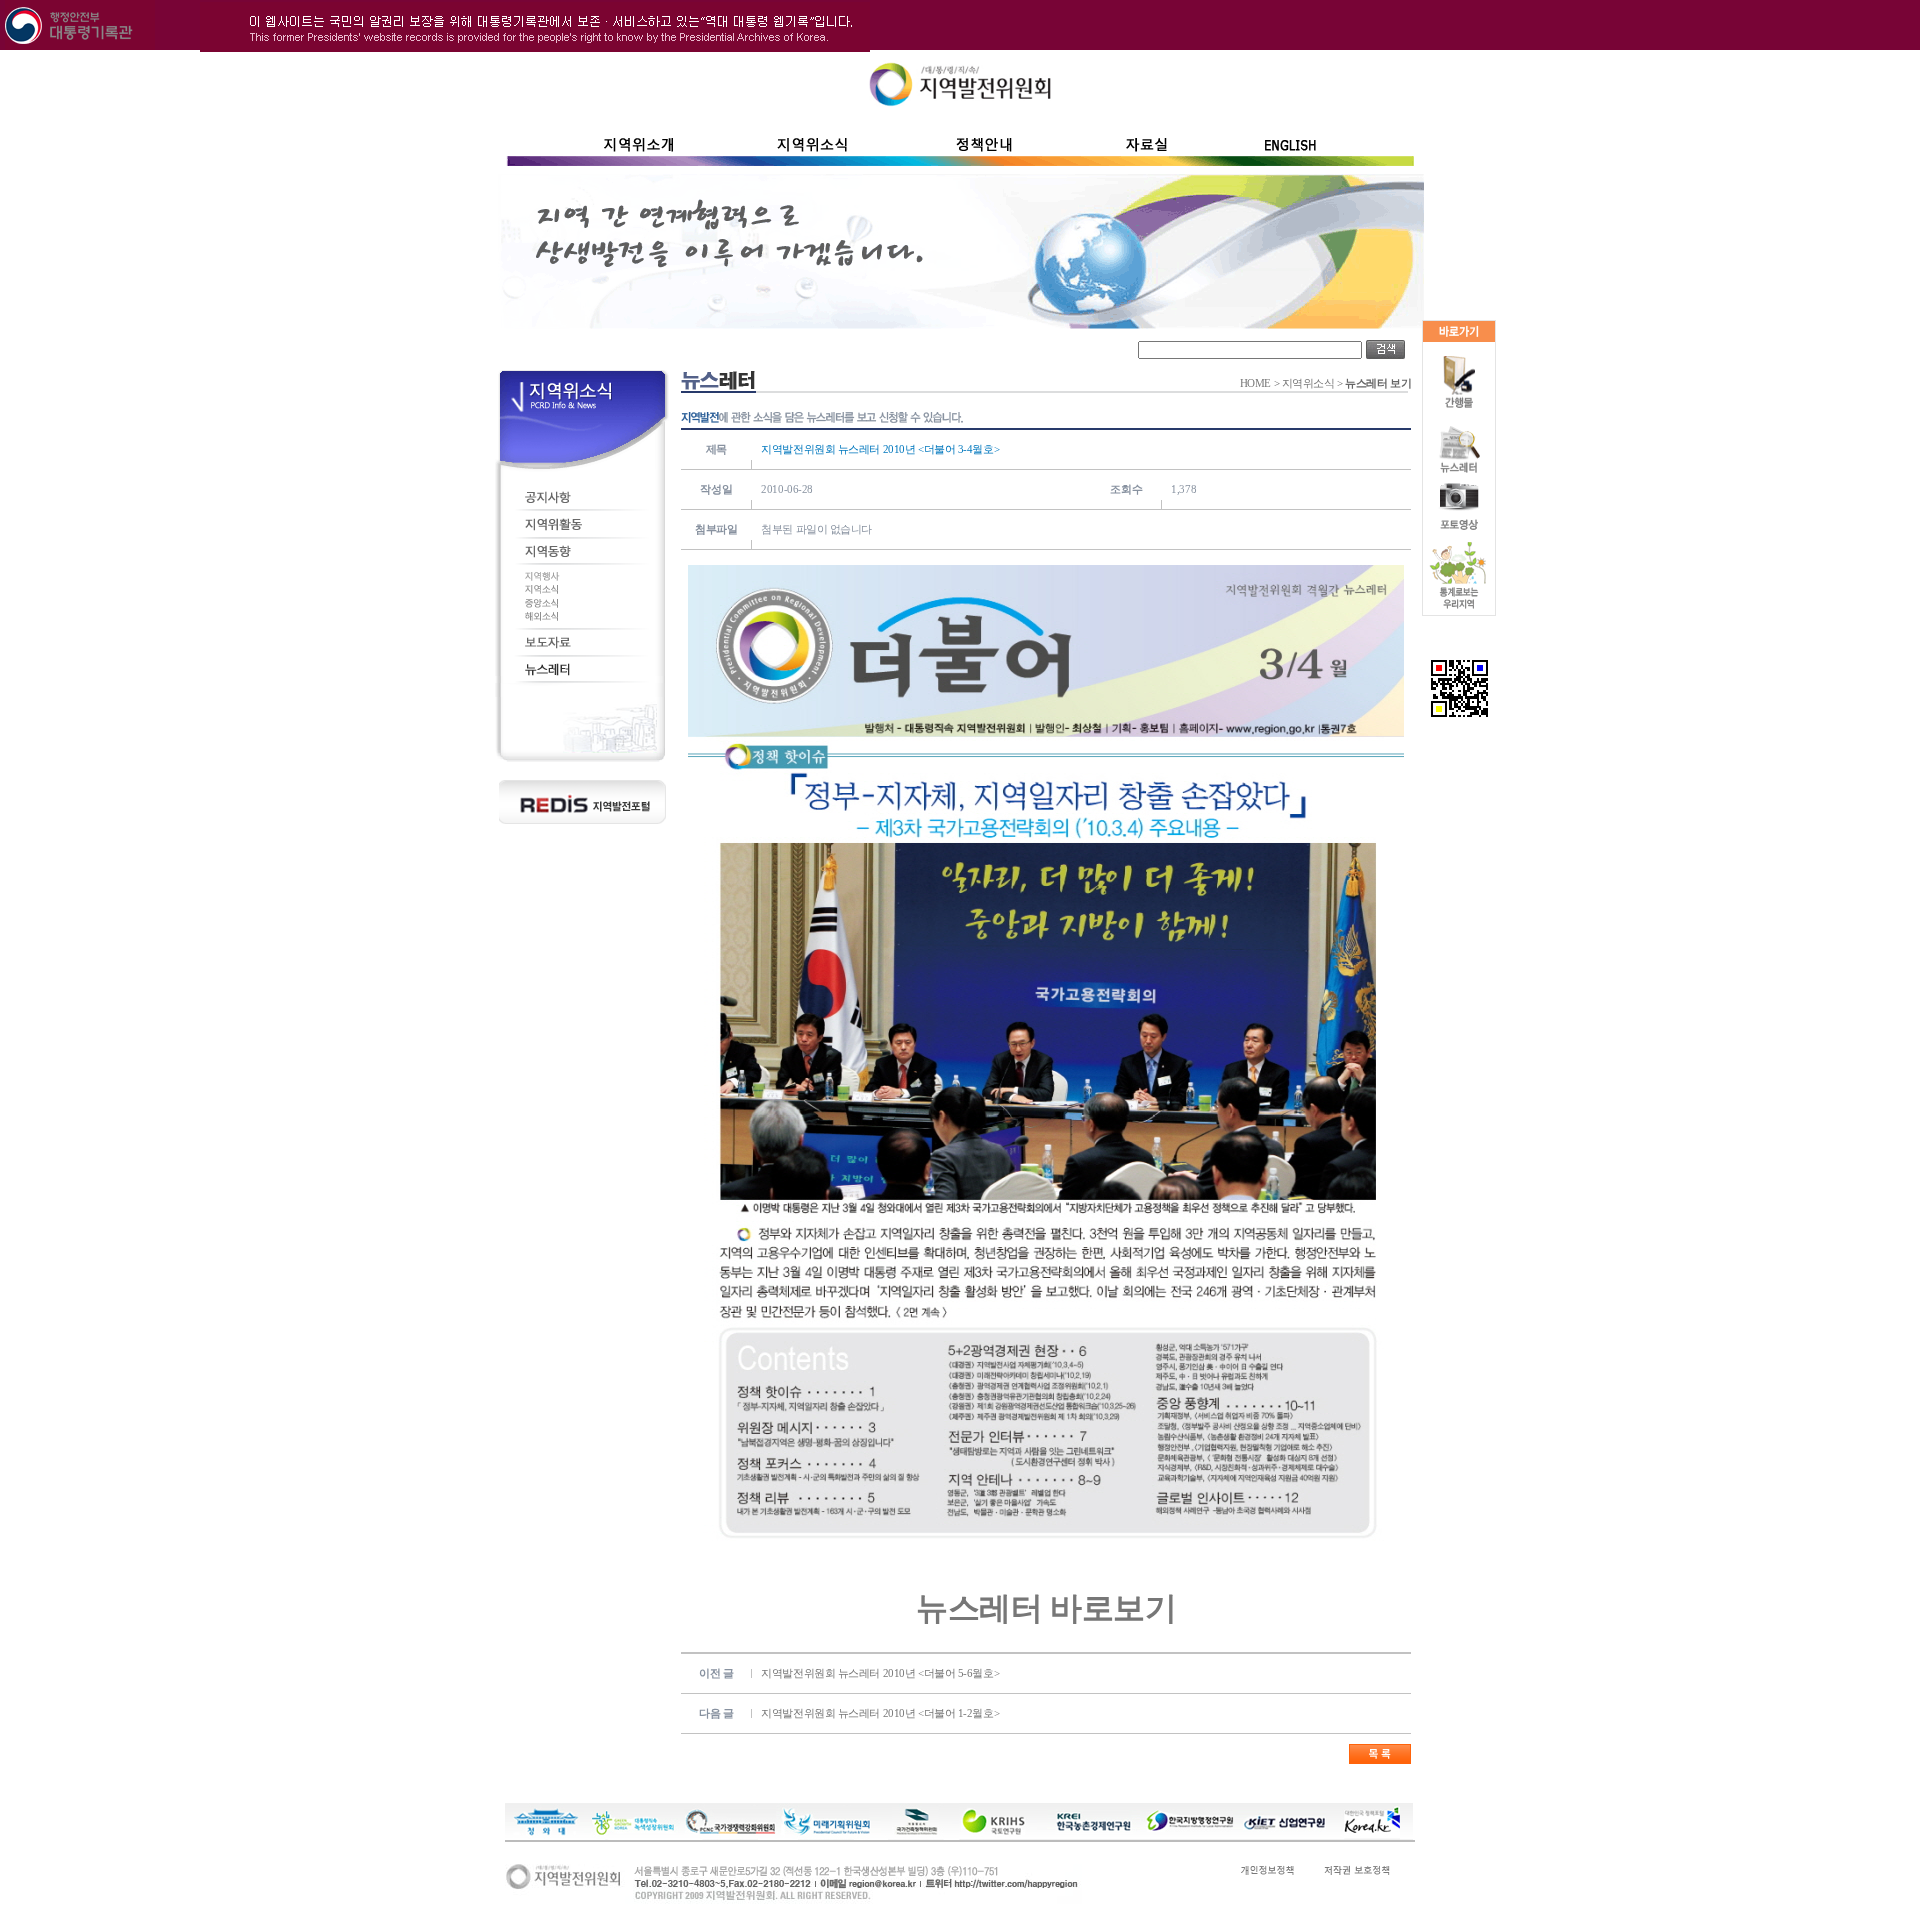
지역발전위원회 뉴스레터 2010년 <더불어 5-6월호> (880, 1673)
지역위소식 (1308, 383)
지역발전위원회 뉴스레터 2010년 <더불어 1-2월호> (880, 1713)
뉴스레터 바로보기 (1046, 1608)
